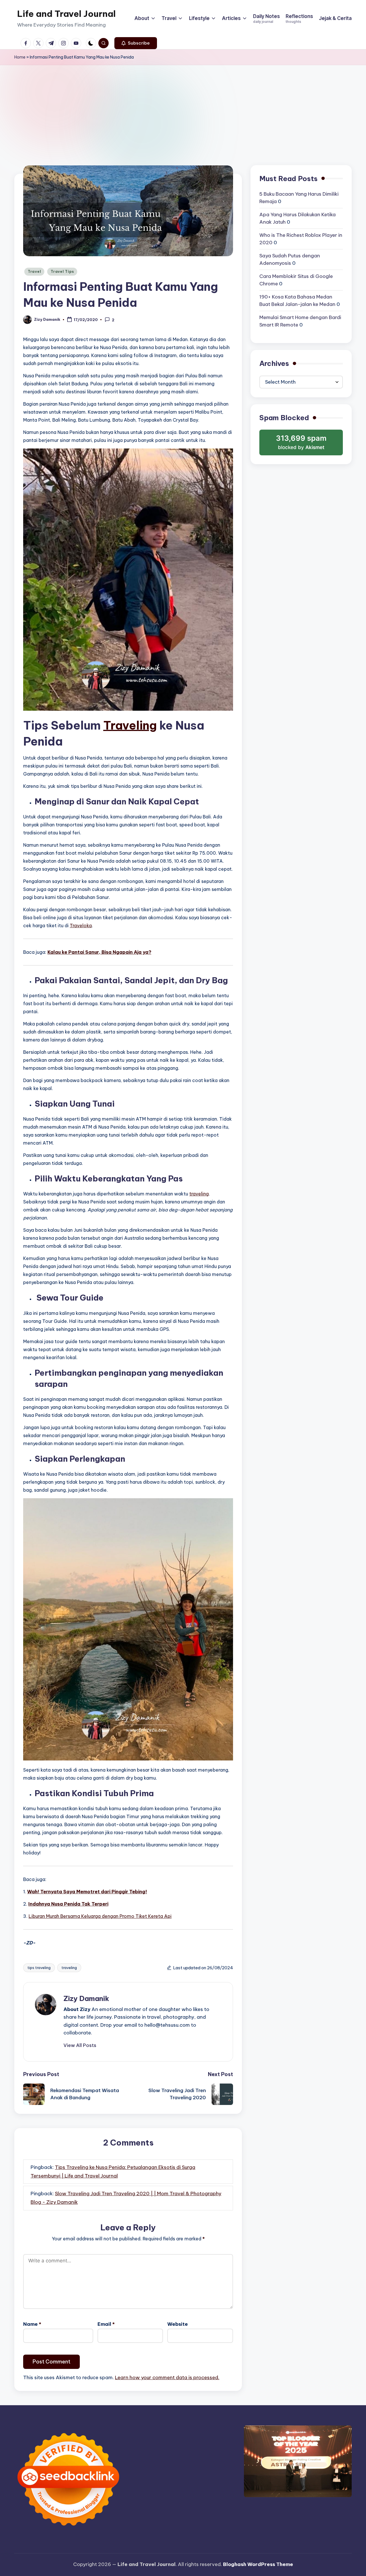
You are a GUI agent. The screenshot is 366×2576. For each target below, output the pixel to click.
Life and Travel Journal (66, 14)
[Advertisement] (183, 108)
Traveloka (81, 926)
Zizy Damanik (86, 1998)
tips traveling (39, 1968)
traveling (199, 1194)
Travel (34, 272)
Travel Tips (62, 272)
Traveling (130, 725)
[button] (136, 43)
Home (20, 57)
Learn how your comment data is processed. (167, 2377)
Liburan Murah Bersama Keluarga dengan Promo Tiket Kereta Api (100, 1916)
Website (178, 2324)
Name (32, 2324)
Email (106, 2324)
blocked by (302, 445)
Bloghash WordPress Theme (258, 2564)
